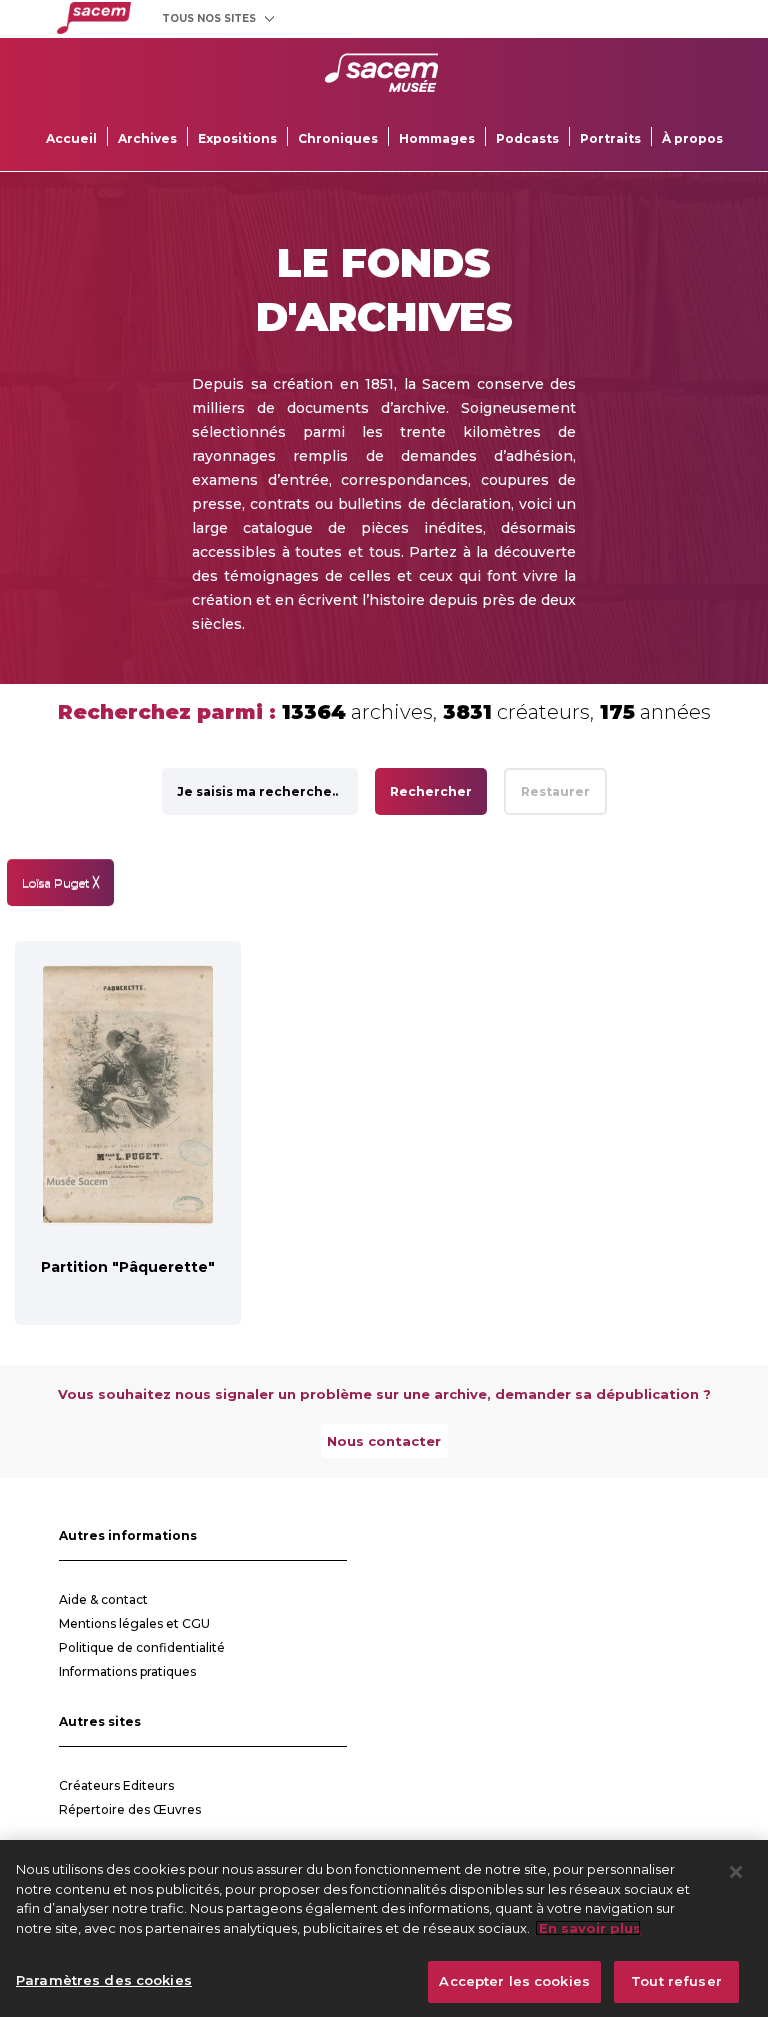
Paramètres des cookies (104, 1980)
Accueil (71, 138)
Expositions (237, 138)
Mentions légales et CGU (134, 1623)
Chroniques (338, 138)
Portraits (610, 138)
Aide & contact (103, 1599)
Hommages (437, 138)
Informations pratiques (127, 1671)
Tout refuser (676, 1981)
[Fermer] (736, 1872)
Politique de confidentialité (142, 1647)
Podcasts (527, 138)
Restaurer (555, 791)
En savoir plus (588, 1928)
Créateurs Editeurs (116, 1785)
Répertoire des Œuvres (130, 1809)
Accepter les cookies (514, 1981)
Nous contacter (384, 1441)
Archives (147, 138)
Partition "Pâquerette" (128, 1267)
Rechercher (431, 791)
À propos (692, 138)
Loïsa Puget (60, 882)
